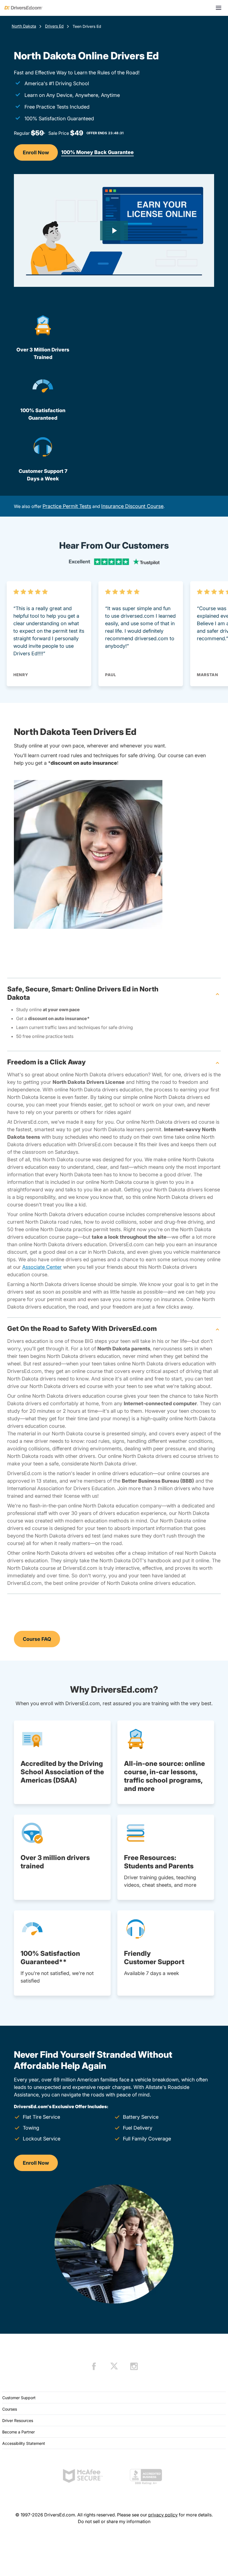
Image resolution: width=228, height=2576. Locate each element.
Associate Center (42, 1267)
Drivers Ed (54, 26)
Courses (10, 2409)
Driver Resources (18, 2420)
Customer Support (19, 2398)
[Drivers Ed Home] (23, 8)
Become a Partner (18, 2432)
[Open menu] (219, 8)
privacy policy (163, 2515)
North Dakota (24, 26)
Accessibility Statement (24, 2443)
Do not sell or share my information (114, 2521)
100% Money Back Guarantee (97, 152)
